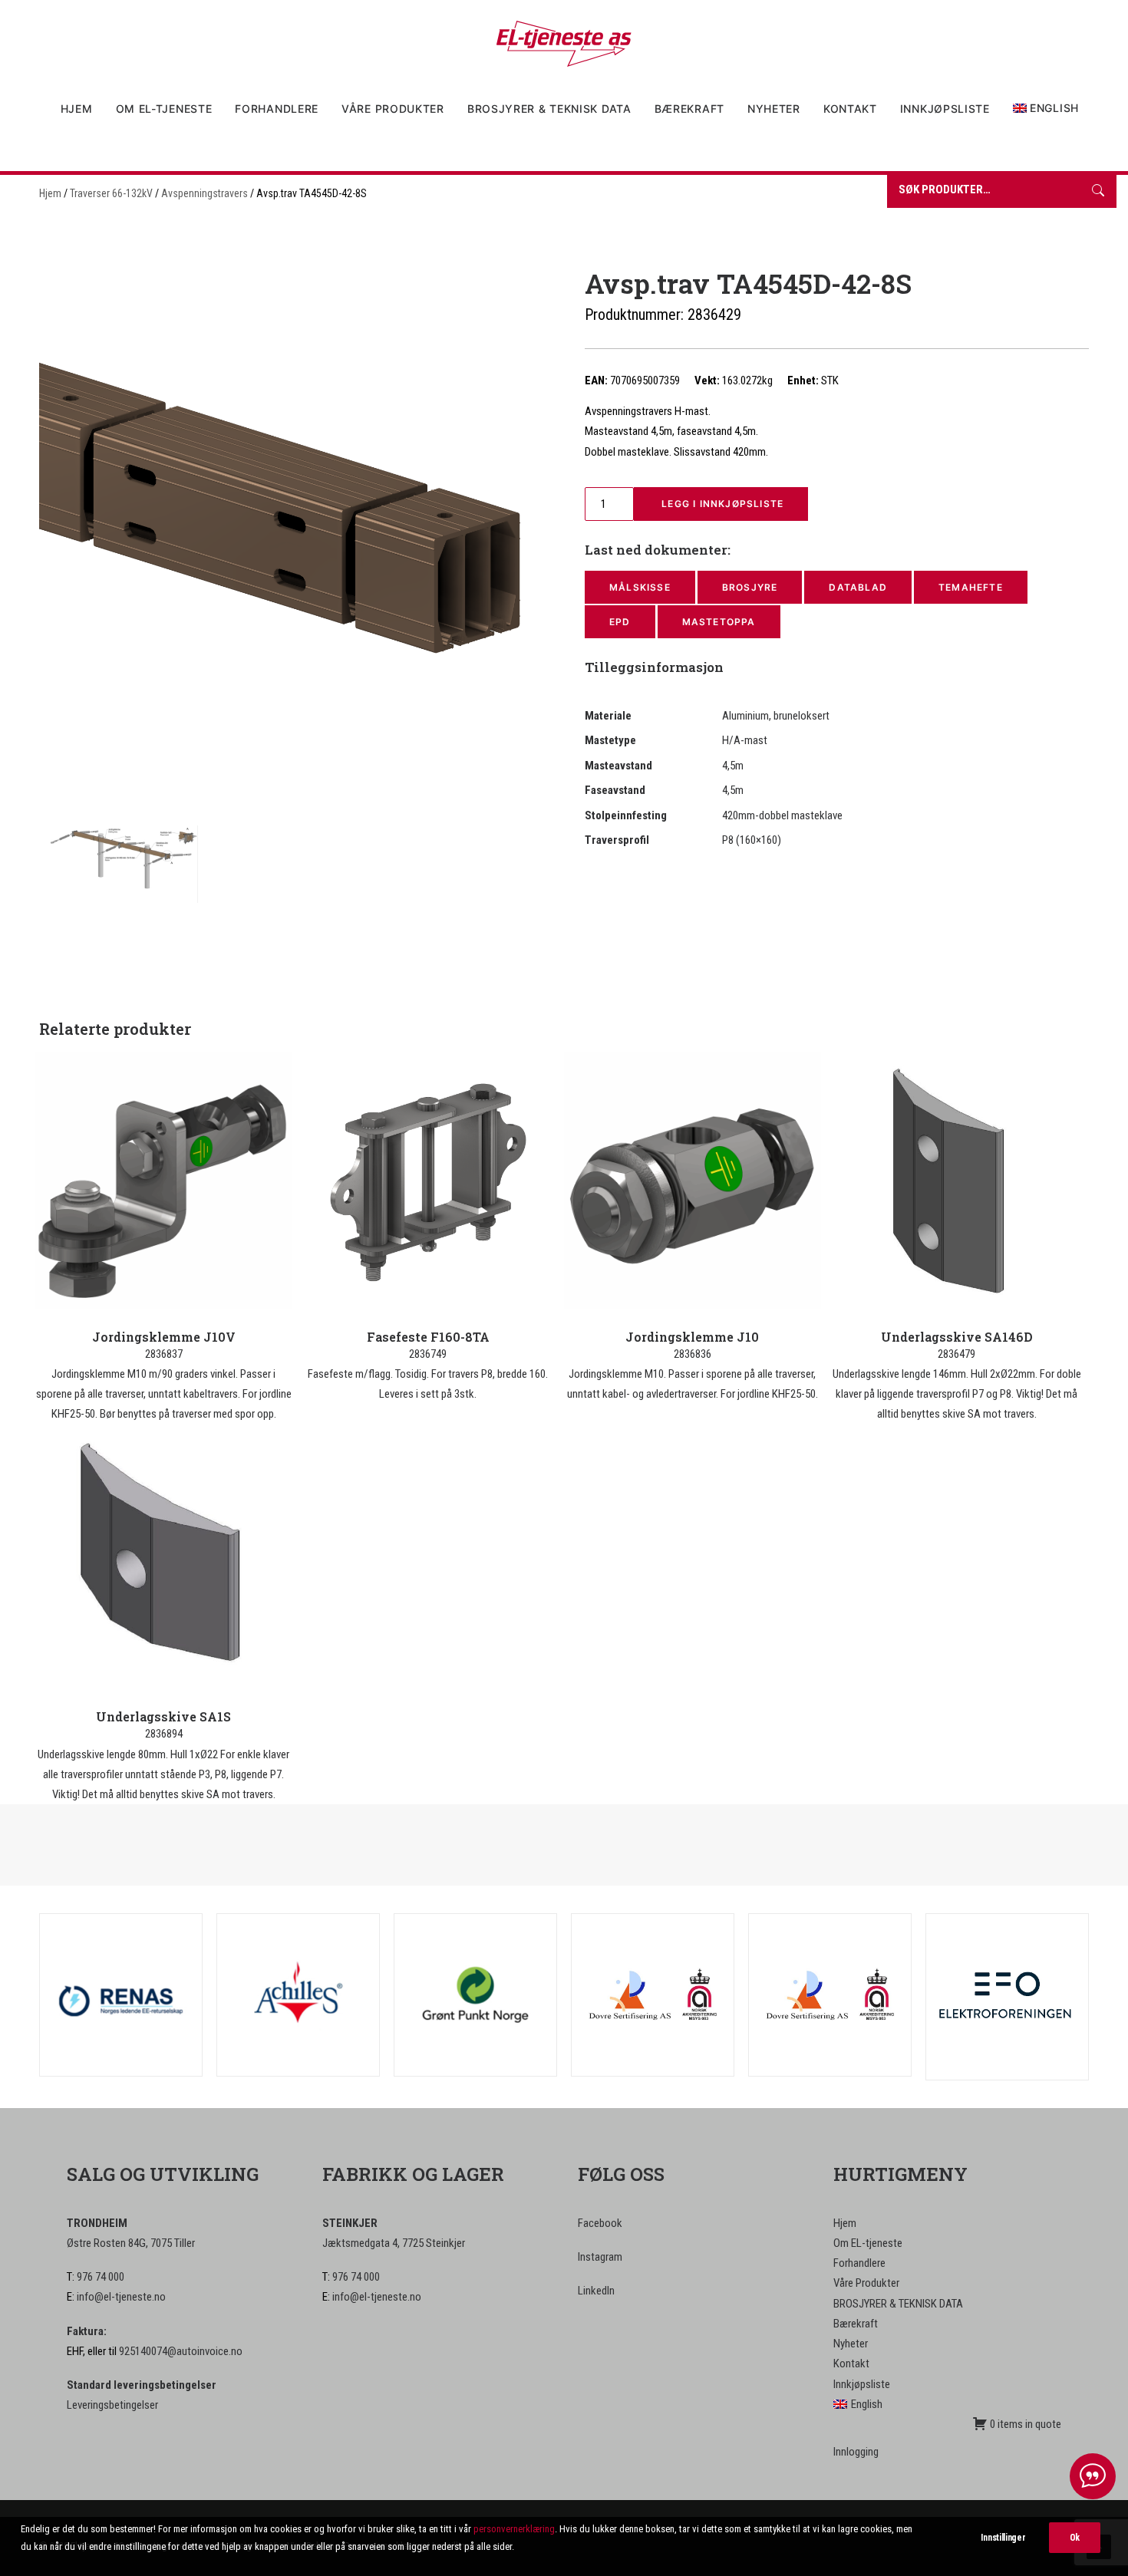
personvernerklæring (514, 2529)
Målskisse (640, 587)
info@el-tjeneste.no (121, 2297)
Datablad (858, 587)
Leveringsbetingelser (112, 2405)
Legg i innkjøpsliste (721, 504)
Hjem (77, 109)
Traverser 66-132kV (111, 193)
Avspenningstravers (204, 193)
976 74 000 (101, 2277)
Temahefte (971, 587)
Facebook (600, 2223)
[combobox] (983, 191)
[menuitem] (82, 109)
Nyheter (774, 109)
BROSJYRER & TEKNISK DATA (549, 109)
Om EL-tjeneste (164, 109)
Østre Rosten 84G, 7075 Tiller (131, 2243)
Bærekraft (689, 109)
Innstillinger (1003, 2538)
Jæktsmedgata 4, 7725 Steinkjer (394, 2243)
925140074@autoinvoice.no (181, 2351)
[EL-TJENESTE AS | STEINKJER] (564, 44)
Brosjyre (750, 587)
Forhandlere (277, 109)
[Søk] (1098, 191)
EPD (620, 622)
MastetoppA (719, 622)
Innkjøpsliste (945, 109)
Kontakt (850, 109)
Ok (1075, 2538)
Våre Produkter (393, 109)
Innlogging (856, 2452)
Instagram (600, 2257)
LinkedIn (596, 2291)
